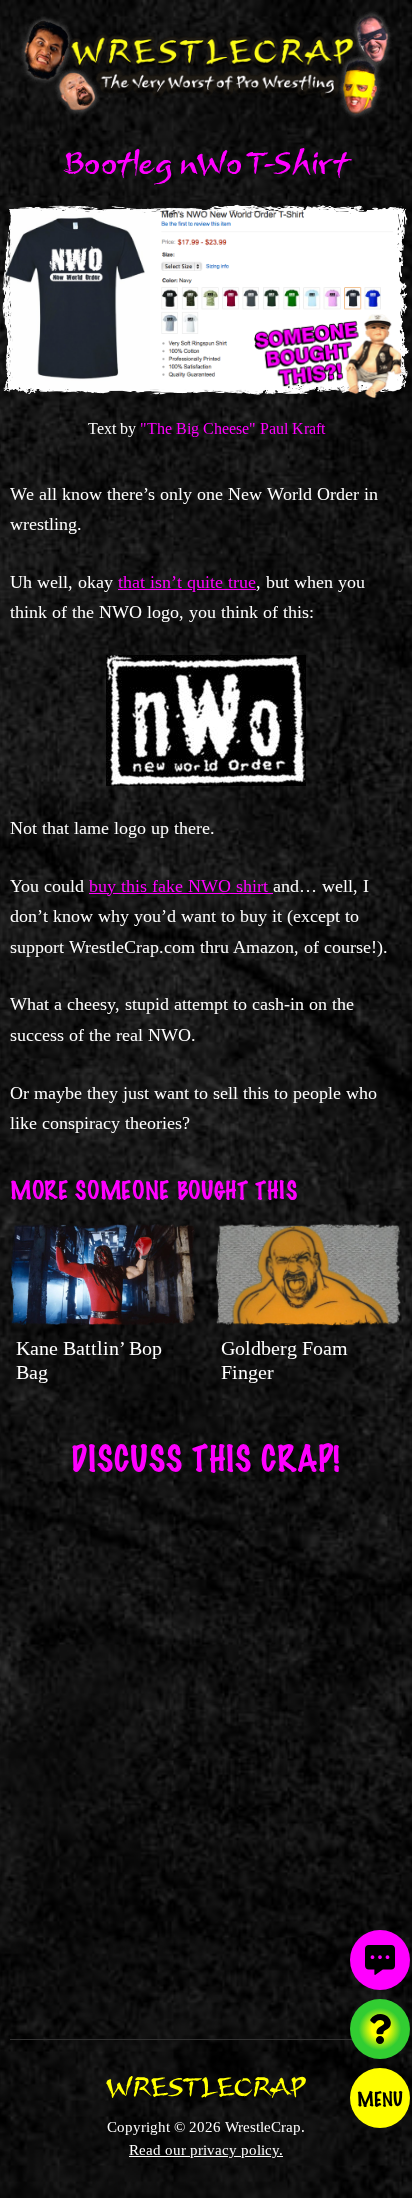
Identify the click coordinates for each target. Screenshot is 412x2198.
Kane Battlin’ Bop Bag (89, 1360)
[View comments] (380, 1960)
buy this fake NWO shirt (181, 886)
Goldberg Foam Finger (284, 1360)
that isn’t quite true (187, 582)
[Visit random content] (380, 2029)
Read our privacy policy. (206, 2149)
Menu (380, 2098)
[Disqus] (206, 1745)
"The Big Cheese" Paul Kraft (232, 428)
